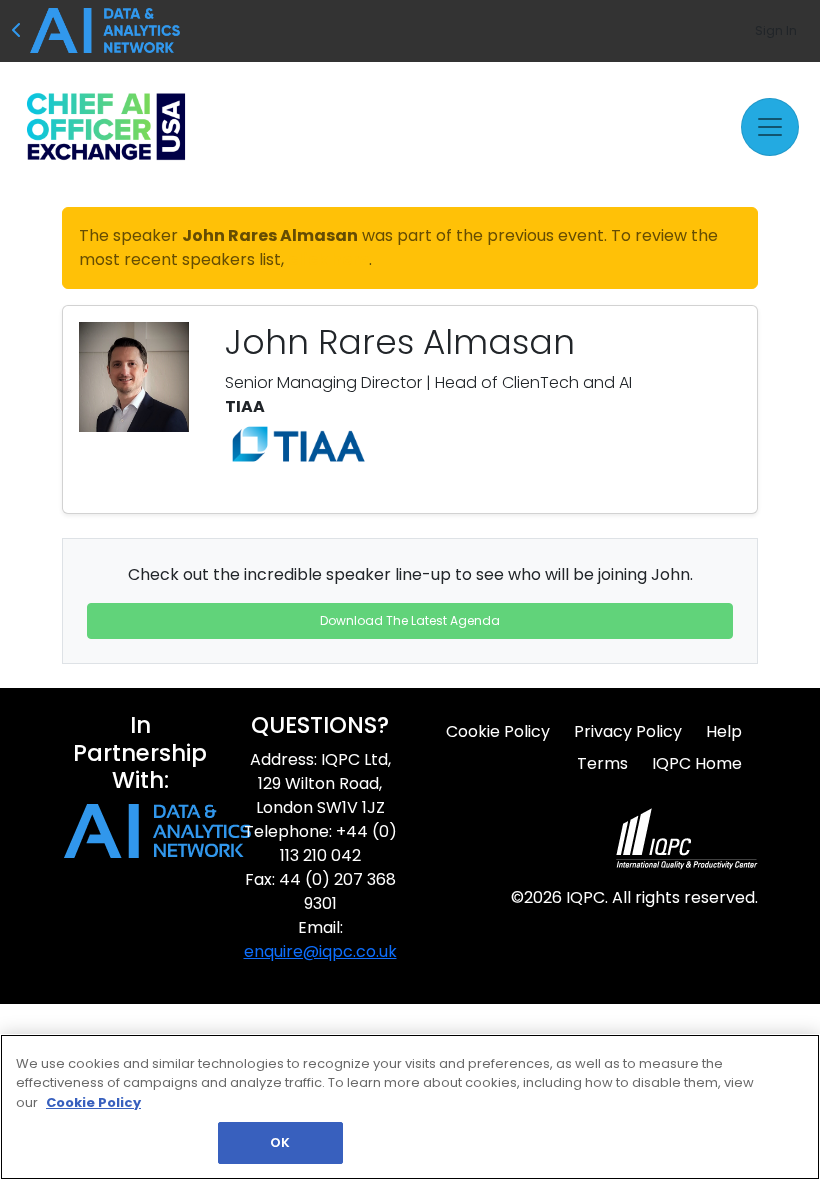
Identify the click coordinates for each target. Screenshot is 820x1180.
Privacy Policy (628, 731)
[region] (410, 1107)
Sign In (776, 30)
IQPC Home (697, 763)
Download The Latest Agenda (410, 620)
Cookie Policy (498, 731)
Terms (602, 763)
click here (328, 259)
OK (280, 1142)
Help (724, 731)
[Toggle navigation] (770, 127)
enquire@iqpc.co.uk (320, 951)
